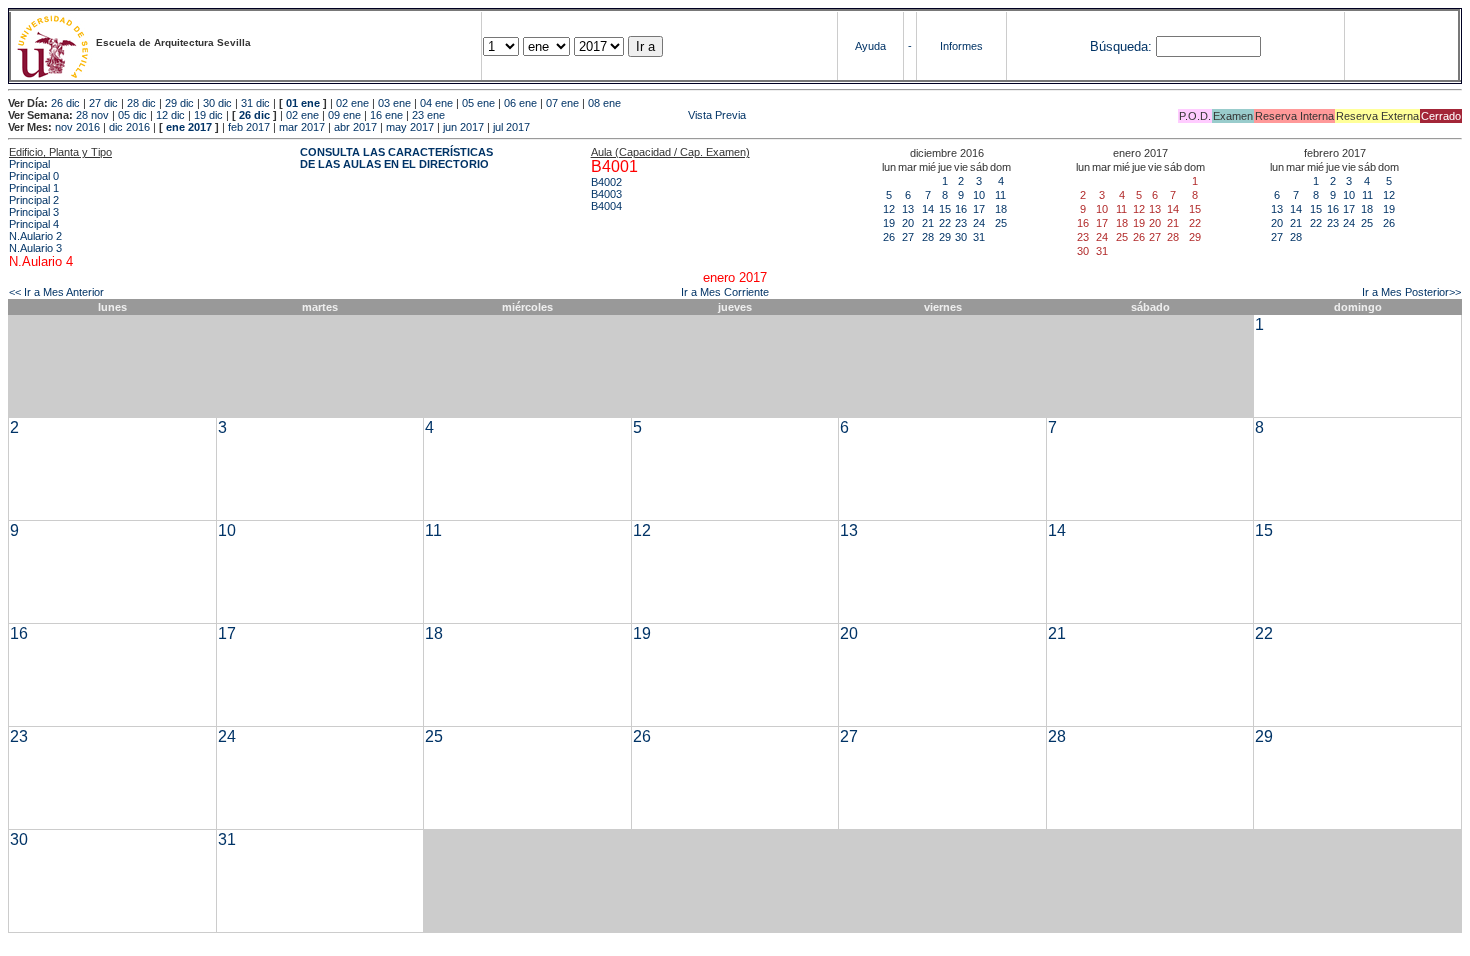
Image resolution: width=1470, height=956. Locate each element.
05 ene (478, 103)
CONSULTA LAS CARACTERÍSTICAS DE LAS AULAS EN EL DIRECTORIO (396, 158)
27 (908, 237)
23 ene (428, 115)
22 (945, 223)
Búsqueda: (1121, 46)
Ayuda (870, 46)
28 (928, 237)
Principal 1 (34, 188)
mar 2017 (302, 127)
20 (908, 223)
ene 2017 (189, 127)
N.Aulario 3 (35, 248)
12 (889, 209)
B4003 (606, 194)
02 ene (352, 103)
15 (945, 209)
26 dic (65, 103)
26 (889, 237)
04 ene (436, 103)
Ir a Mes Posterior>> (1411, 292)
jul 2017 (511, 127)
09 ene (344, 115)
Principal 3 (34, 212)
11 (1000, 195)
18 (1001, 209)
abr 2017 (355, 127)
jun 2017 (463, 127)
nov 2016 (77, 127)
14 (928, 209)
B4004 (606, 206)
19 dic (208, 115)
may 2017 (410, 127)
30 (961, 237)
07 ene (562, 103)
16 (961, 209)
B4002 (606, 182)
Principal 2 (34, 200)
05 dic (132, 115)
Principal (29, 164)
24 (979, 223)
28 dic (141, 103)
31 (979, 237)
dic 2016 (129, 127)
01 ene (303, 103)
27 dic (103, 103)
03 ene (394, 103)
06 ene (520, 103)
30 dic (217, 103)
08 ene (604, 103)
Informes (961, 46)
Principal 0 (34, 176)
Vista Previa (597, 115)
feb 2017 (249, 127)
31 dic (255, 103)
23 (961, 223)
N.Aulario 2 (35, 236)
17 (979, 209)
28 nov (92, 115)
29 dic (179, 103)
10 (979, 195)
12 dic (170, 115)
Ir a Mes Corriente (725, 292)
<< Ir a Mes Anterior (56, 292)
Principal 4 (34, 224)
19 (889, 223)
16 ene (386, 115)
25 (1001, 223)
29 (945, 237)
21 (928, 223)
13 (908, 209)
